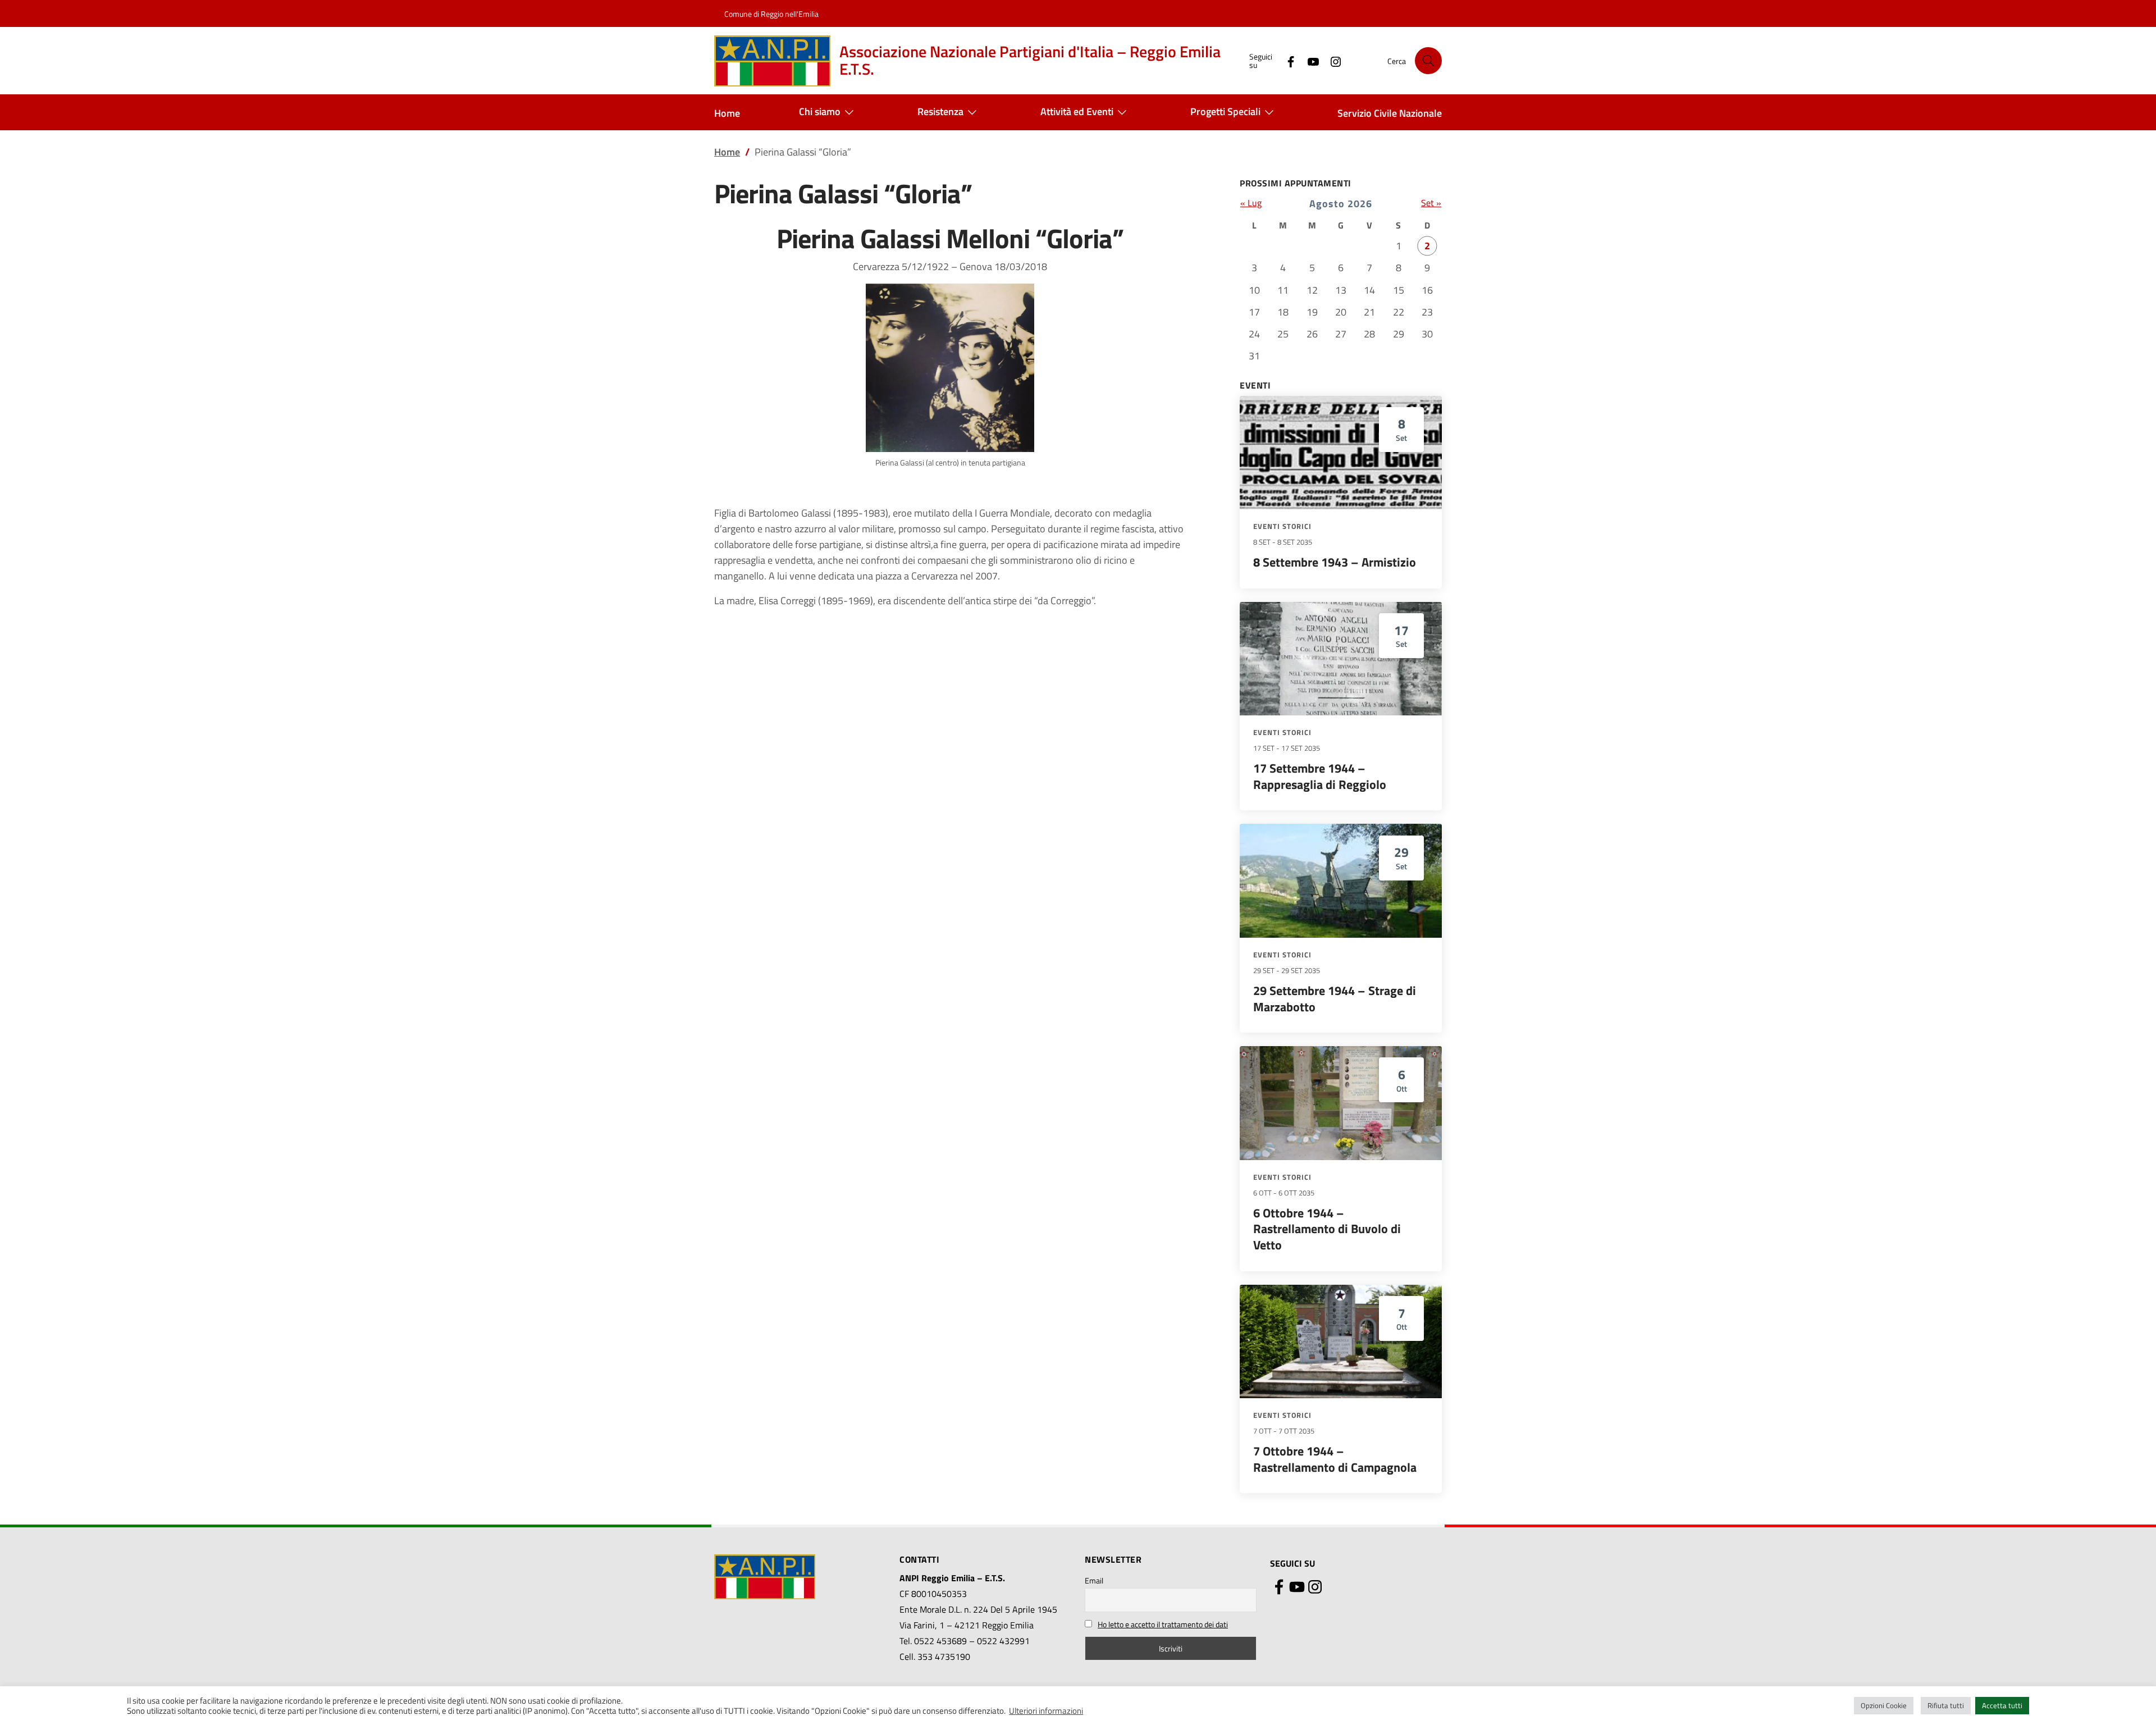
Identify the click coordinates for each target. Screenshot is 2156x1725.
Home (727, 113)
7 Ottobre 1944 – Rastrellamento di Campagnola (1335, 1459)
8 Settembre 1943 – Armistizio (1335, 562)
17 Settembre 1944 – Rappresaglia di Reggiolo (1320, 776)
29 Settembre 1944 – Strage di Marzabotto (1335, 999)
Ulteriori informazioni (1046, 1711)
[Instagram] (1331, 60)
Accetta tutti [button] (2002, 1705)
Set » (1431, 203)
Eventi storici (1282, 526)
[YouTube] (1309, 60)
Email (1094, 1580)
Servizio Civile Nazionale (1390, 113)
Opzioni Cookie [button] (1884, 1705)
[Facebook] (1286, 60)
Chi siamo (820, 111)
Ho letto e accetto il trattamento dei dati (1163, 1624)
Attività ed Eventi (1077, 111)
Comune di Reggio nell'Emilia (771, 14)
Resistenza (940, 111)
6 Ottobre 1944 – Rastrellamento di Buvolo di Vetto (1327, 1229)
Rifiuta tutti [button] (1946, 1705)
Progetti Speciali (1225, 111)
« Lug (1251, 203)
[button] (1428, 61)
